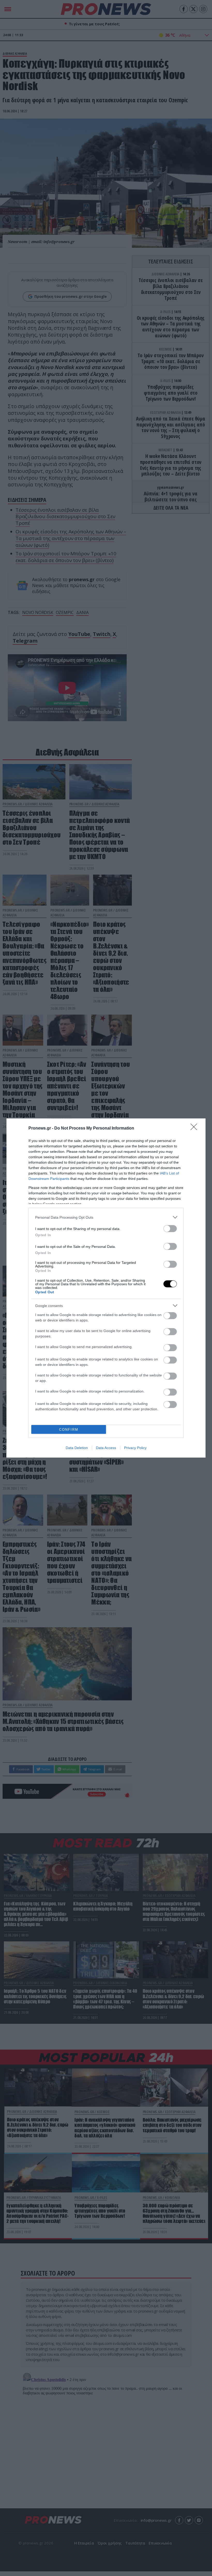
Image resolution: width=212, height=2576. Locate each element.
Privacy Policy (135, 1448)
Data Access (106, 1448)
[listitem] (106, 1217)
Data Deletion (77, 1448)
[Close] (195, 1129)
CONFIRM (69, 1430)
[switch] (170, 1229)
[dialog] (106, 1288)
